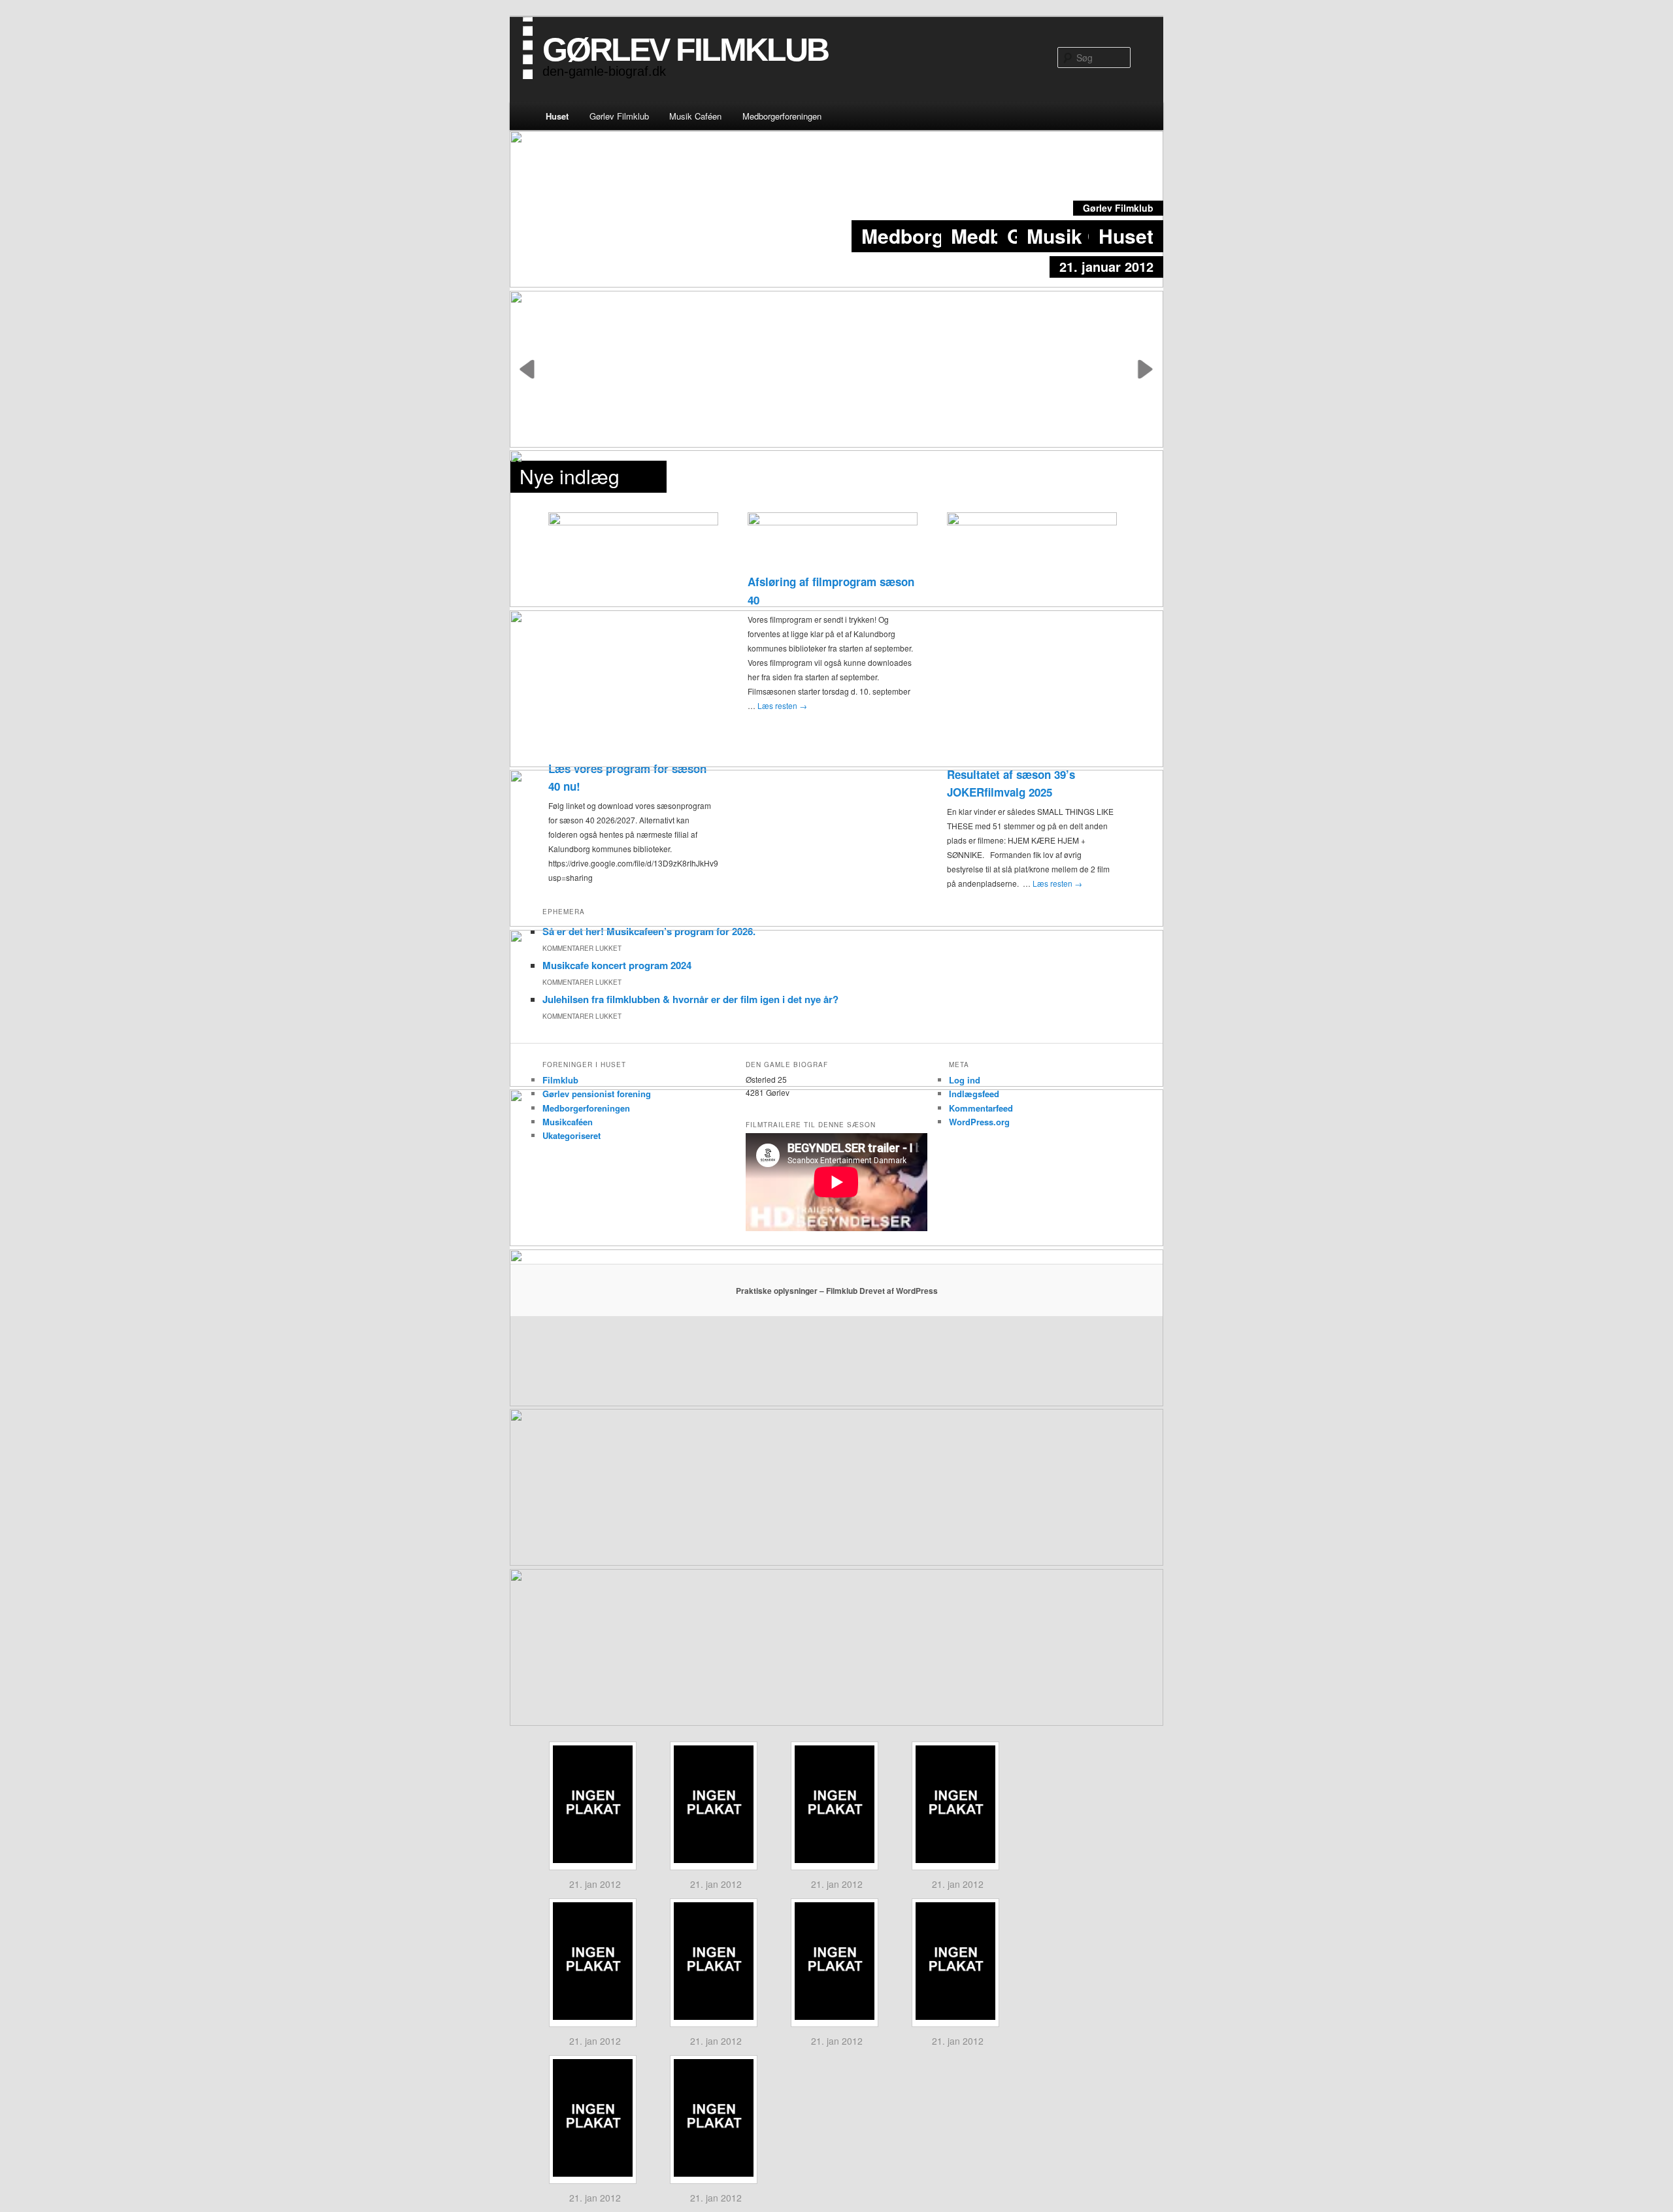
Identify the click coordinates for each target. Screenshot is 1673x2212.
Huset (557, 116)
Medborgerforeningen (782, 116)
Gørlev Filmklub (619, 116)
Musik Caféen (695, 116)
